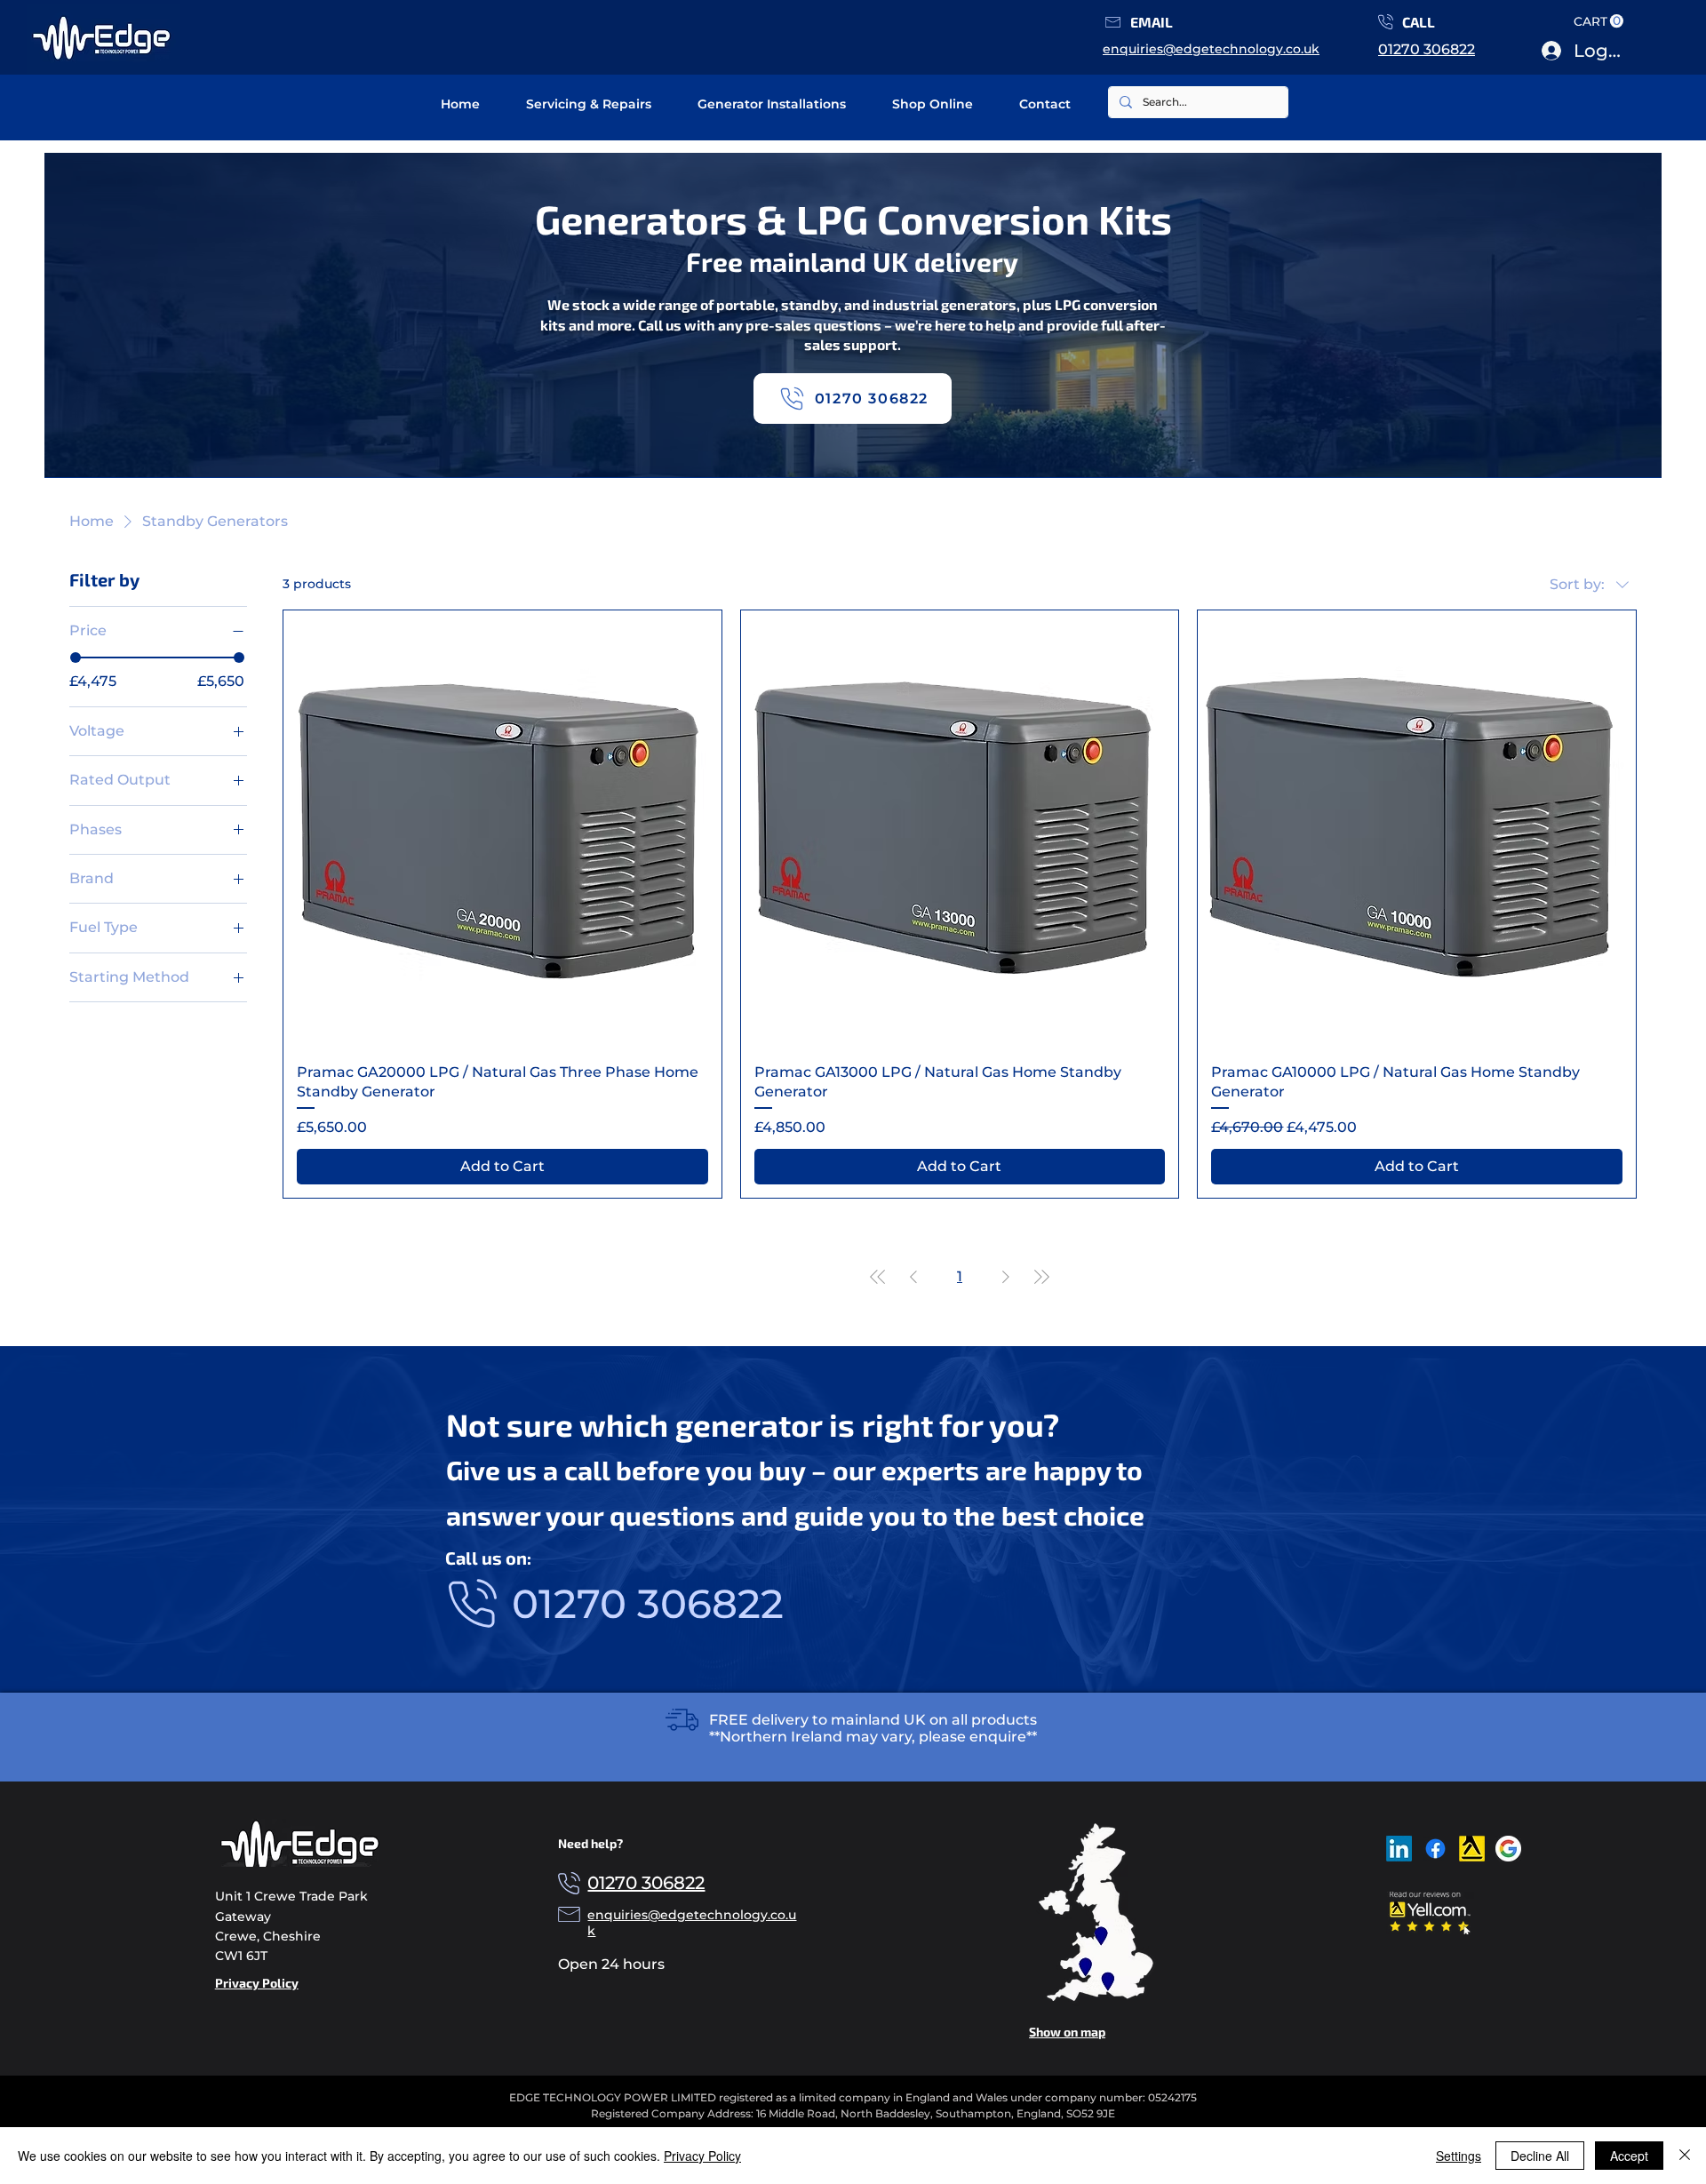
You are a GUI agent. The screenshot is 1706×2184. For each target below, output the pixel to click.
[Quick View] (502, 829)
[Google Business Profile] (1508, 1849)
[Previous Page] (913, 1277)
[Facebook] (1435, 1849)
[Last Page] (1041, 1277)
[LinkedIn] (1399, 1849)
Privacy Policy (702, 2156)
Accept (1629, 2156)
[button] (1113, 22)
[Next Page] (1006, 1277)
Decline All (1540, 2156)
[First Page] (878, 1277)
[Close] (1685, 2156)
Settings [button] (1459, 2156)
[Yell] (1472, 1849)
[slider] (76, 657)
